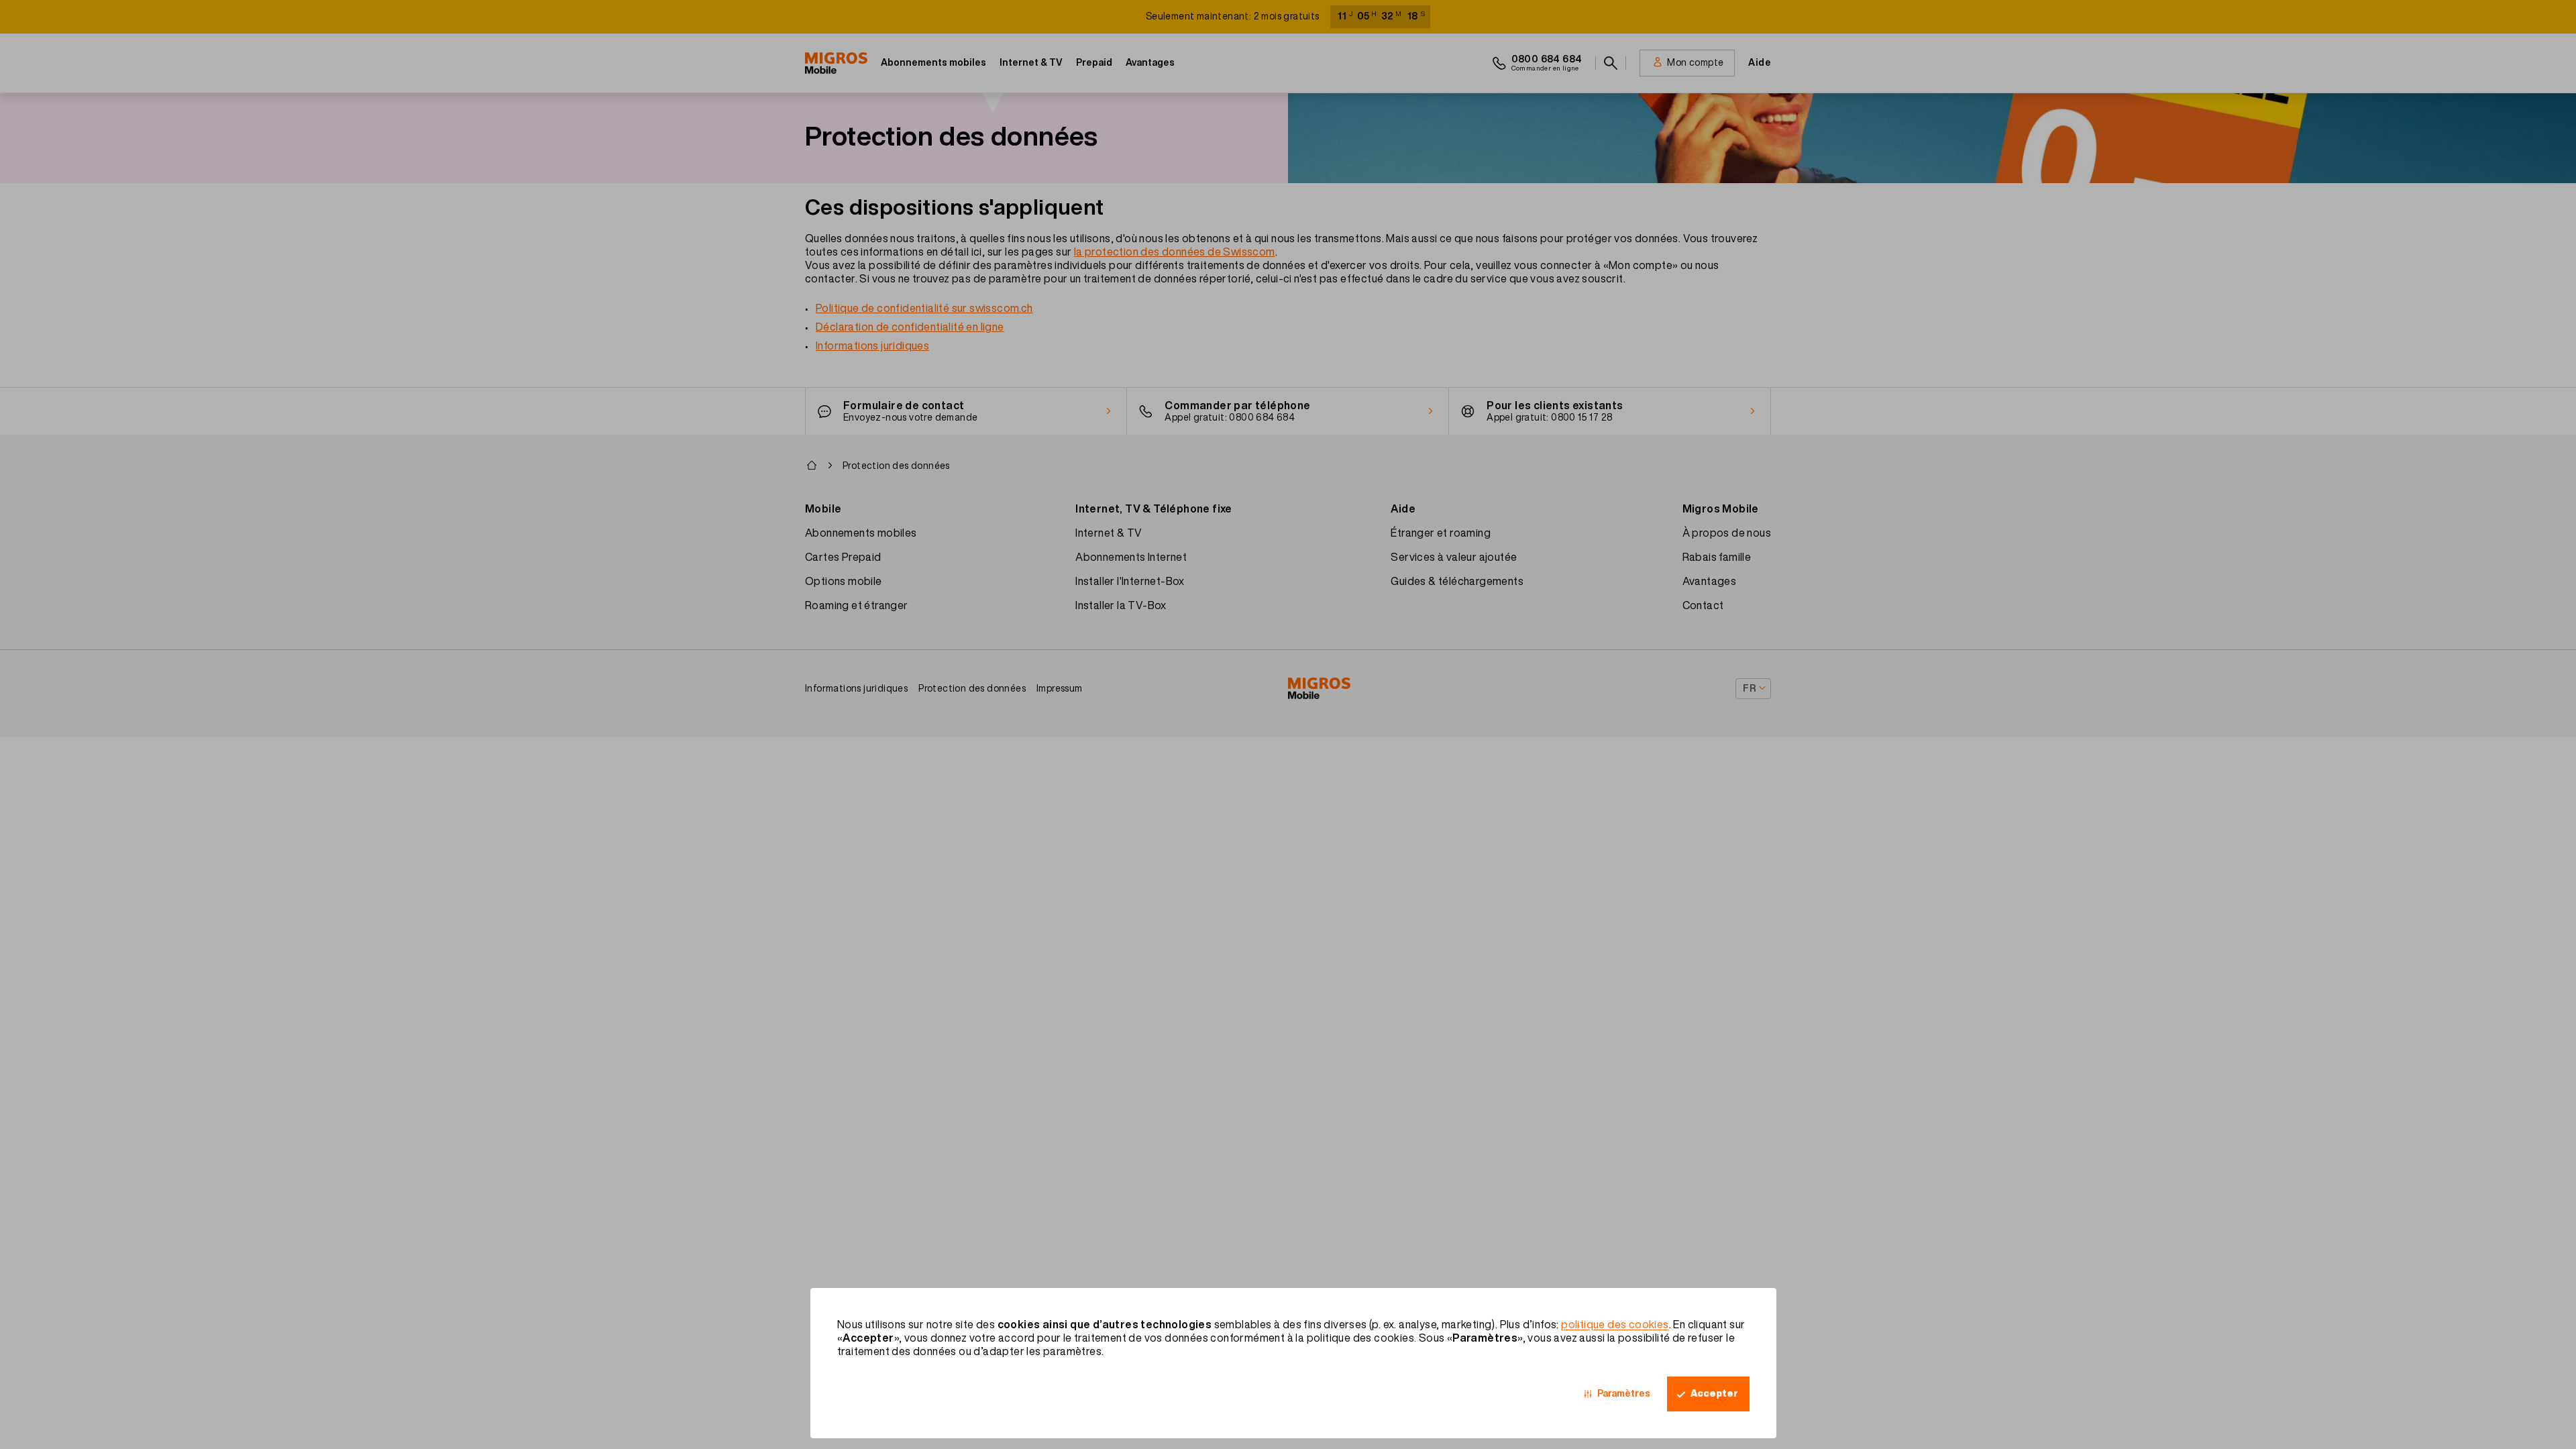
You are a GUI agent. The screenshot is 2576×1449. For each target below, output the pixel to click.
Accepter (1714, 1393)
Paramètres (1624, 1393)
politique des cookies (1615, 1324)
